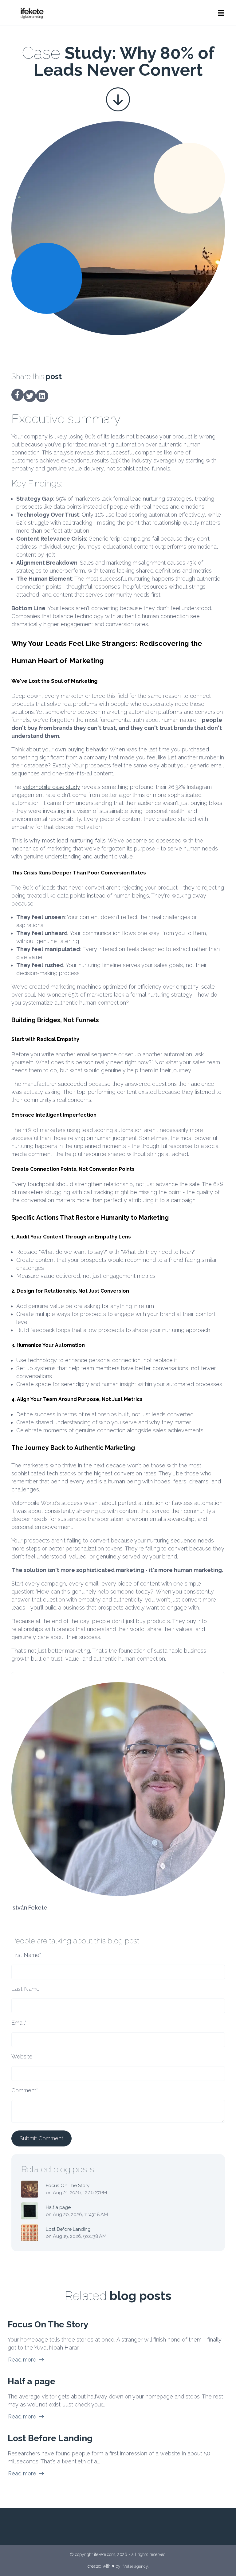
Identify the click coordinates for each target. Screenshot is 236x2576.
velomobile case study (51, 787)
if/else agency (135, 2566)
